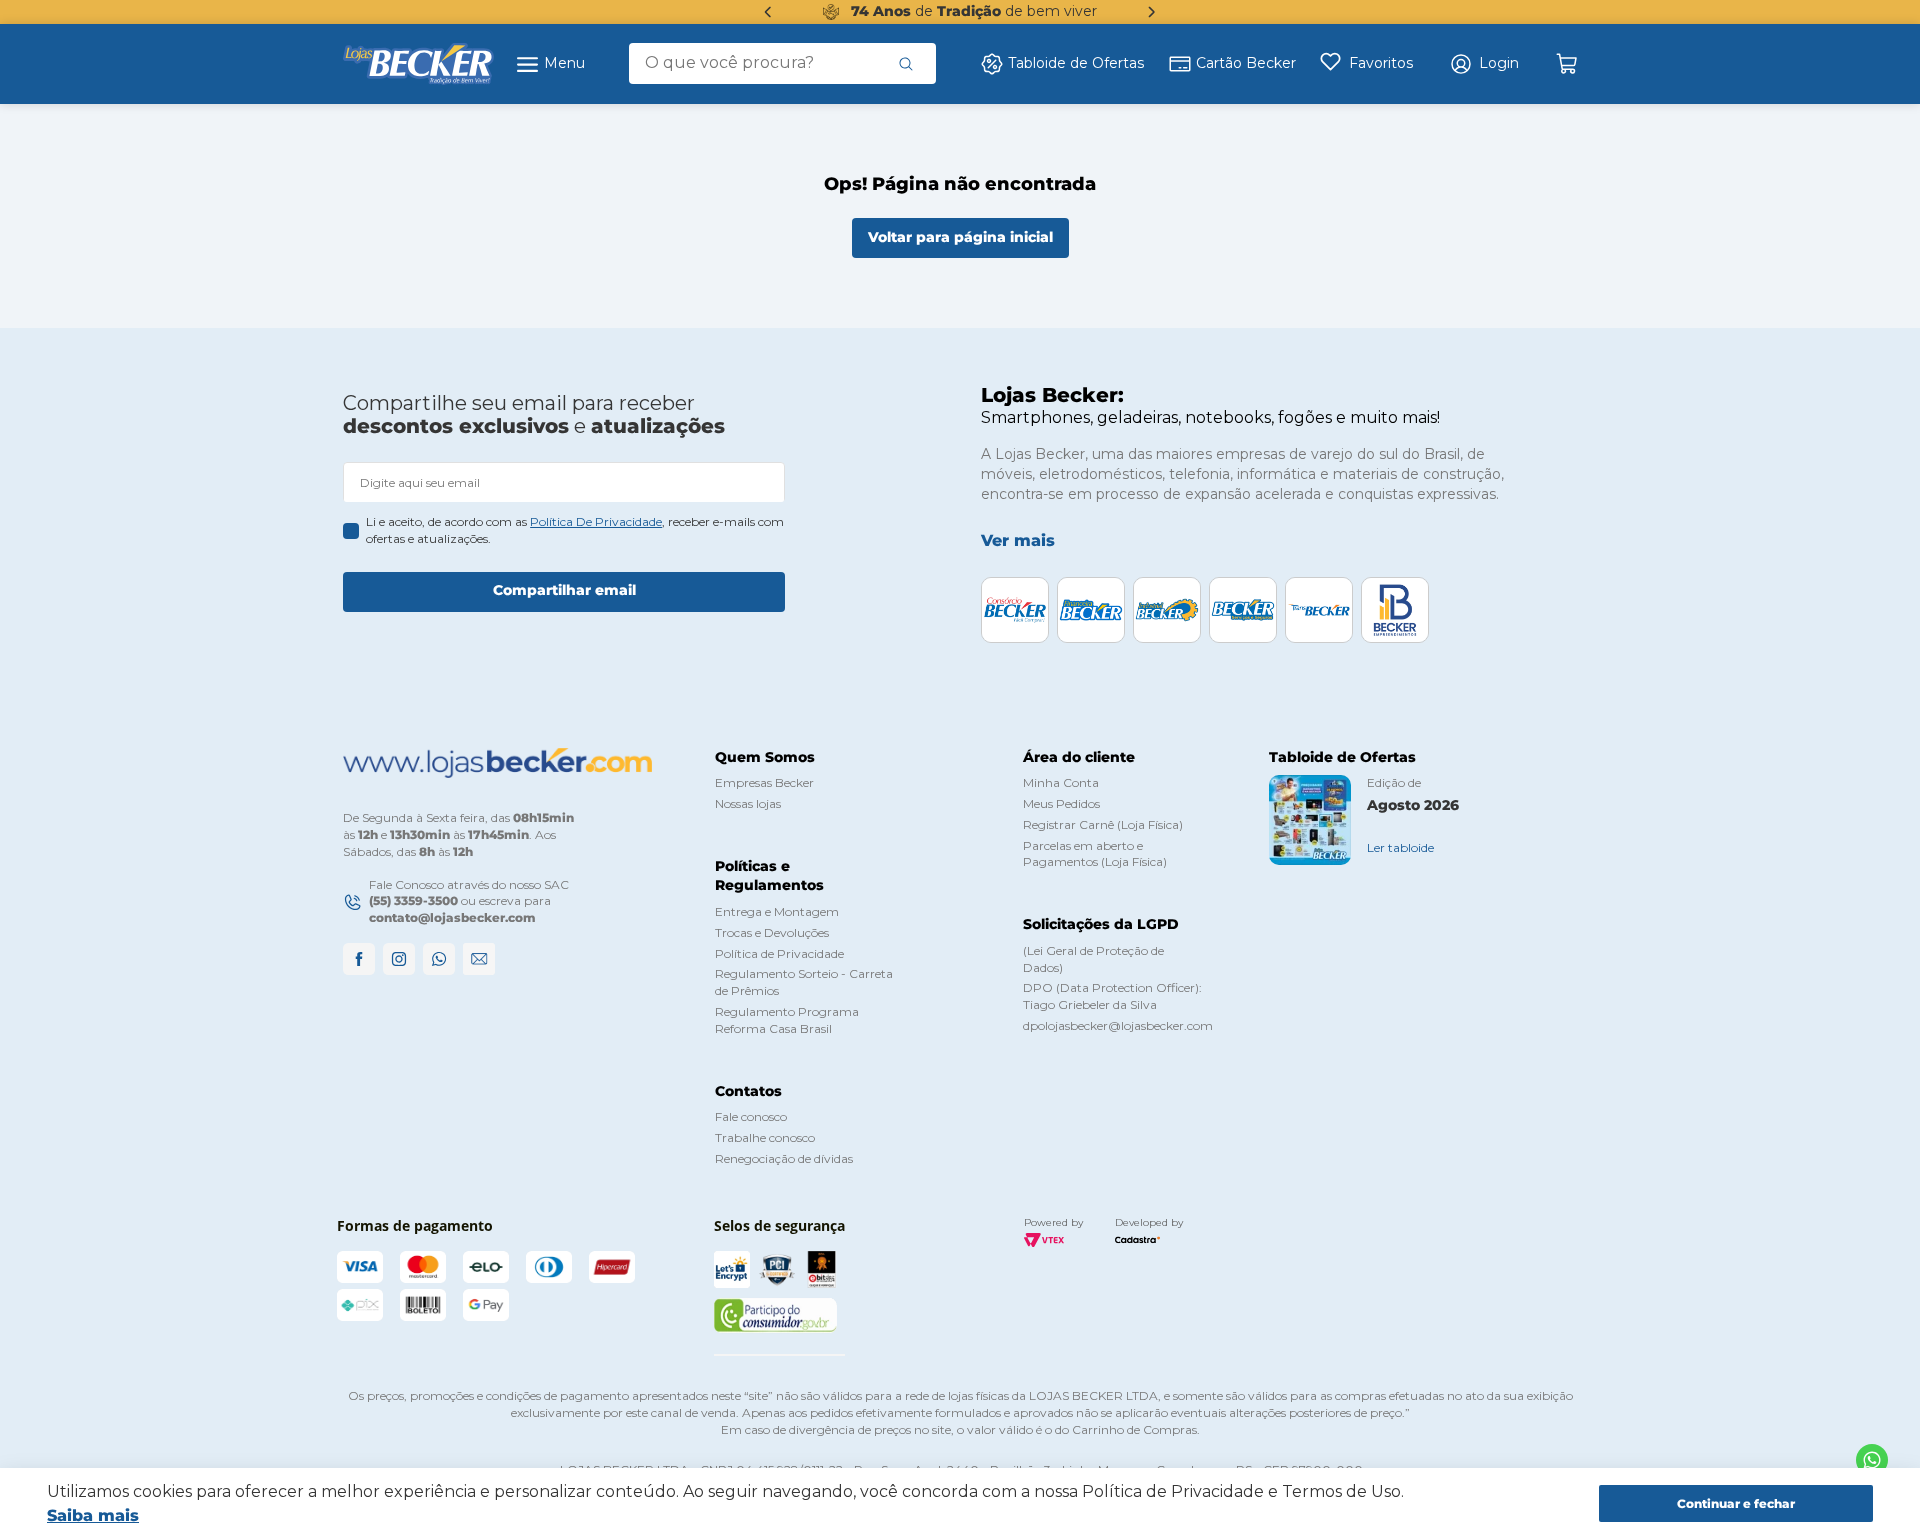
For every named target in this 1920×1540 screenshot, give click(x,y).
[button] (1484, 64)
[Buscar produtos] (906, 63)
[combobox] (782, 63)
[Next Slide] (1152, 12)
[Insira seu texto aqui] (1872, 1460)
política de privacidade (596, 521)
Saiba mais (93, 1515)
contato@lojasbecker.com (452, 917)
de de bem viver (974, 11)
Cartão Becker (1246, 63)
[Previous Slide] (768, 12)
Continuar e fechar (1736, 1503)
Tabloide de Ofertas (1076, 63)
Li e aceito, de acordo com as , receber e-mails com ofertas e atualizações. (575, 530)
